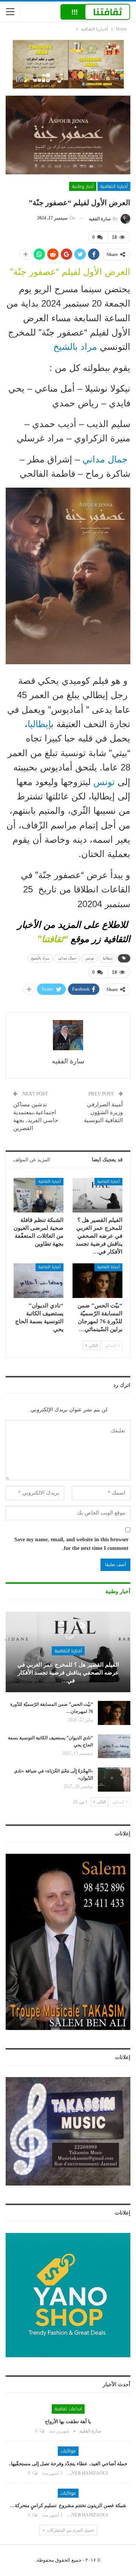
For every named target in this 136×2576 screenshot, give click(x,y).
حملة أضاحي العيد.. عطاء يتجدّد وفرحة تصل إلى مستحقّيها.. (68, 2464)
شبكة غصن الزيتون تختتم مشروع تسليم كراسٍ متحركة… (68, 2505)
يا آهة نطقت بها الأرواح (68, 2421)
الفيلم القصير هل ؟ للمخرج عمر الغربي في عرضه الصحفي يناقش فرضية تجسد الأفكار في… (68, 1673)
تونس (104, 782)
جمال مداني (105, 459)
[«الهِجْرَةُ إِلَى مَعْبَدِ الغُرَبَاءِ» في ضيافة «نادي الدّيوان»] (114, 1780)
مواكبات (68, 2451)
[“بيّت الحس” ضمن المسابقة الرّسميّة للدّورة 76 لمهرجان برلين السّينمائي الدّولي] (97, 1281)
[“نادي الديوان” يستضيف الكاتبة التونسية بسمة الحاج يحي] (39, 1281)
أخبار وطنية (83, 186)
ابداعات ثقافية (68, 2409)
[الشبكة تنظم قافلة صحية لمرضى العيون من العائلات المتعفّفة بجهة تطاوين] (39, 1195)
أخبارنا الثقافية (114, 186)
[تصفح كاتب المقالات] (68, 1035)
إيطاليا (39, 724)
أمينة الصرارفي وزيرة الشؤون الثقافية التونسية (103, 1112)
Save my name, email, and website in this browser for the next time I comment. (71, 1544)
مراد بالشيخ (76, 347)
